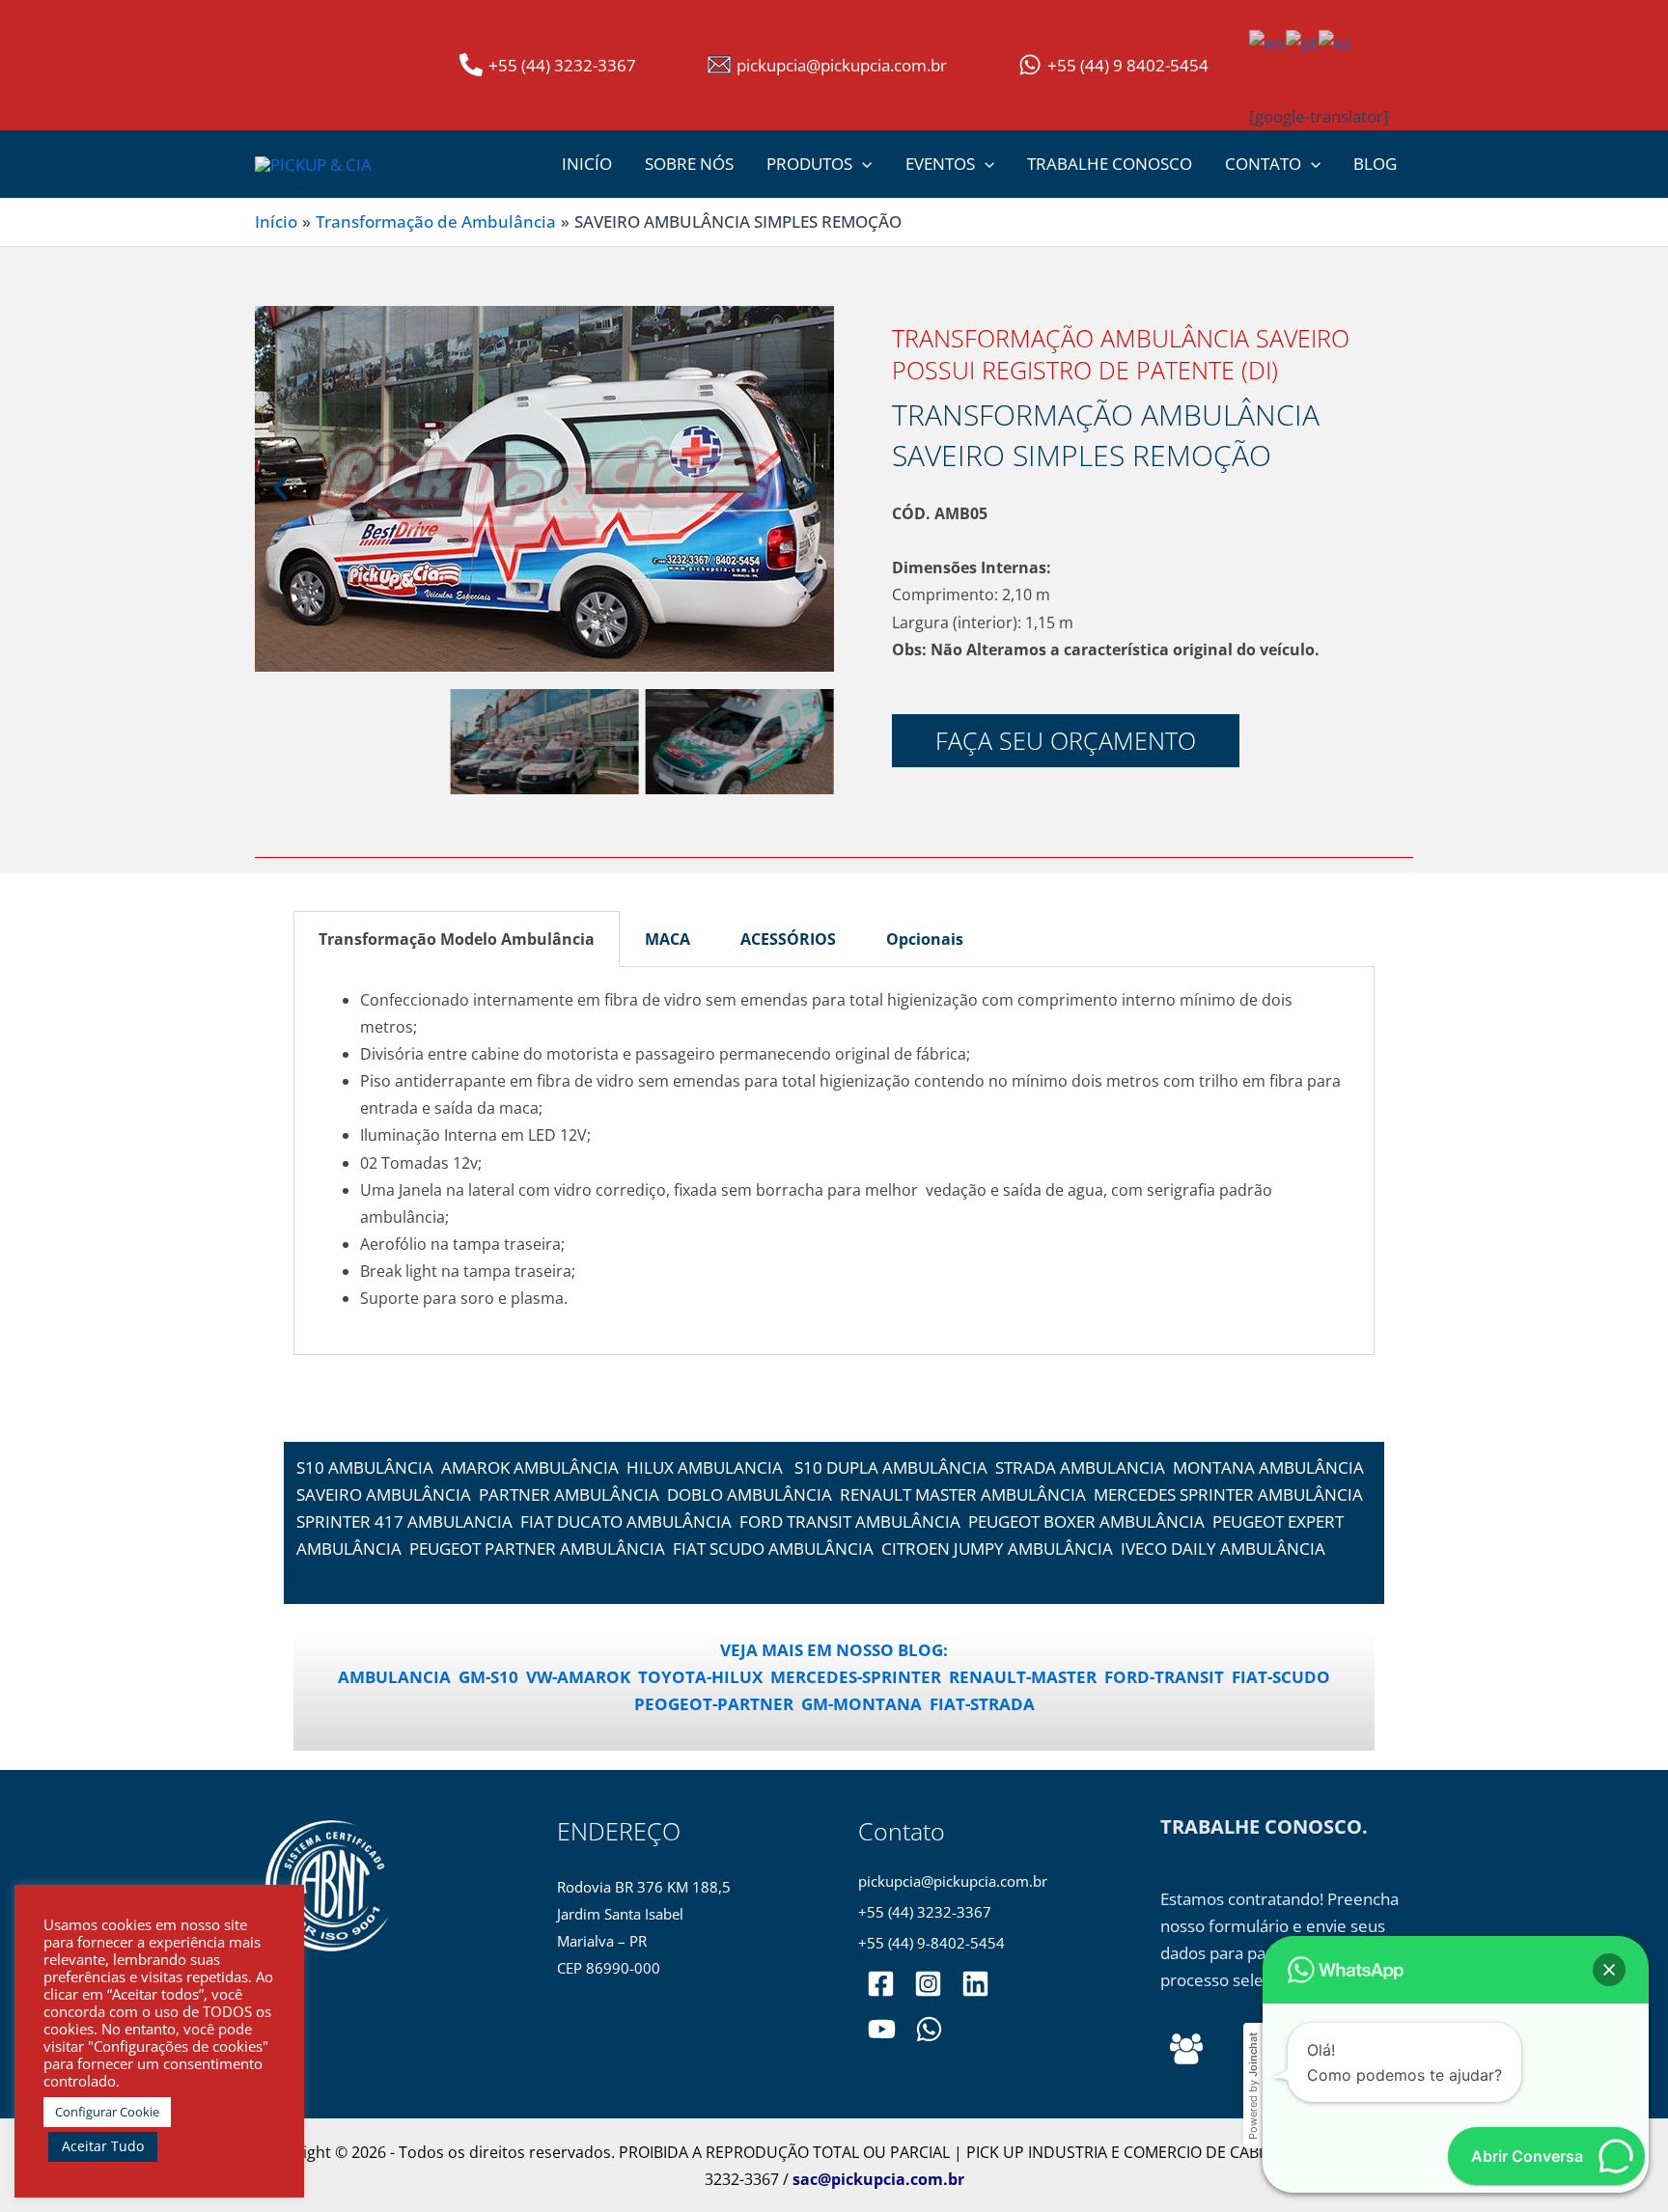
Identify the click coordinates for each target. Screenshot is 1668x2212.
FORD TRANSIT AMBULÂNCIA (850, 1521)
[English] (1267, 42)
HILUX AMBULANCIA (705, 1467)
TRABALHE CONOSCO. (1264, 1826)
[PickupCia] (882, 2029)
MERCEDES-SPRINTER (856, 1677)
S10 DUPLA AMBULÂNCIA (891, 1467)
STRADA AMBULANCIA (1080, 1467)
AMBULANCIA (394, 1677)
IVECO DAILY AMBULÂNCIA (1223, 1548)
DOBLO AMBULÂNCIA (750, 1494)
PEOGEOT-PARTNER (714, 1704)
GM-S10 (488, 1677)
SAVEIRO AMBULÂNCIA (384, 1494)
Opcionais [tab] (925, 939)
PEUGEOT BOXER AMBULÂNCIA (1086, 1521)
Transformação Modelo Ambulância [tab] (457, 939)
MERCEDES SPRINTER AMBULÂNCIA (1228, 1494)
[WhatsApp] (929, 2029)
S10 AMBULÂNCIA (365, 1467)
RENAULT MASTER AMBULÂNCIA (963, 1494)
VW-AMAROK (578, 1677)
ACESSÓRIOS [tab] (788, 939)
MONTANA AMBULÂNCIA (1268, 1467)
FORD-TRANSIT (1164, 1677)
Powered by (1253, 2086)
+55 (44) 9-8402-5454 (931, 1943)
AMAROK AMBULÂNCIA (530, 1467)
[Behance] (1186, 2049)
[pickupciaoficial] (881, 1984)
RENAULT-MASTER (1023, 1677)
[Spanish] (1336, 42)
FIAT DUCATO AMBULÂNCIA (626, 1521)
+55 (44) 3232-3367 (925, 1912)
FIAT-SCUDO (1281, 1677)
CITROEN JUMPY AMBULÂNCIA (997, 1548)
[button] (862, 164)
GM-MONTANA (862, 1704)
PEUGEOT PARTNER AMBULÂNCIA (537, 1548)
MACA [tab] (667, 939)
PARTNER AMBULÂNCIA (569, 1494)
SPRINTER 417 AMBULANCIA (404, 1521)
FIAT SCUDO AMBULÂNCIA (773, 1548)
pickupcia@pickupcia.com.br (953, 1881)
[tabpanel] (834, 1161)
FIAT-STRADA (982, 1704)
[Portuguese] (1302, 42)
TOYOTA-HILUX (700, 1677)
